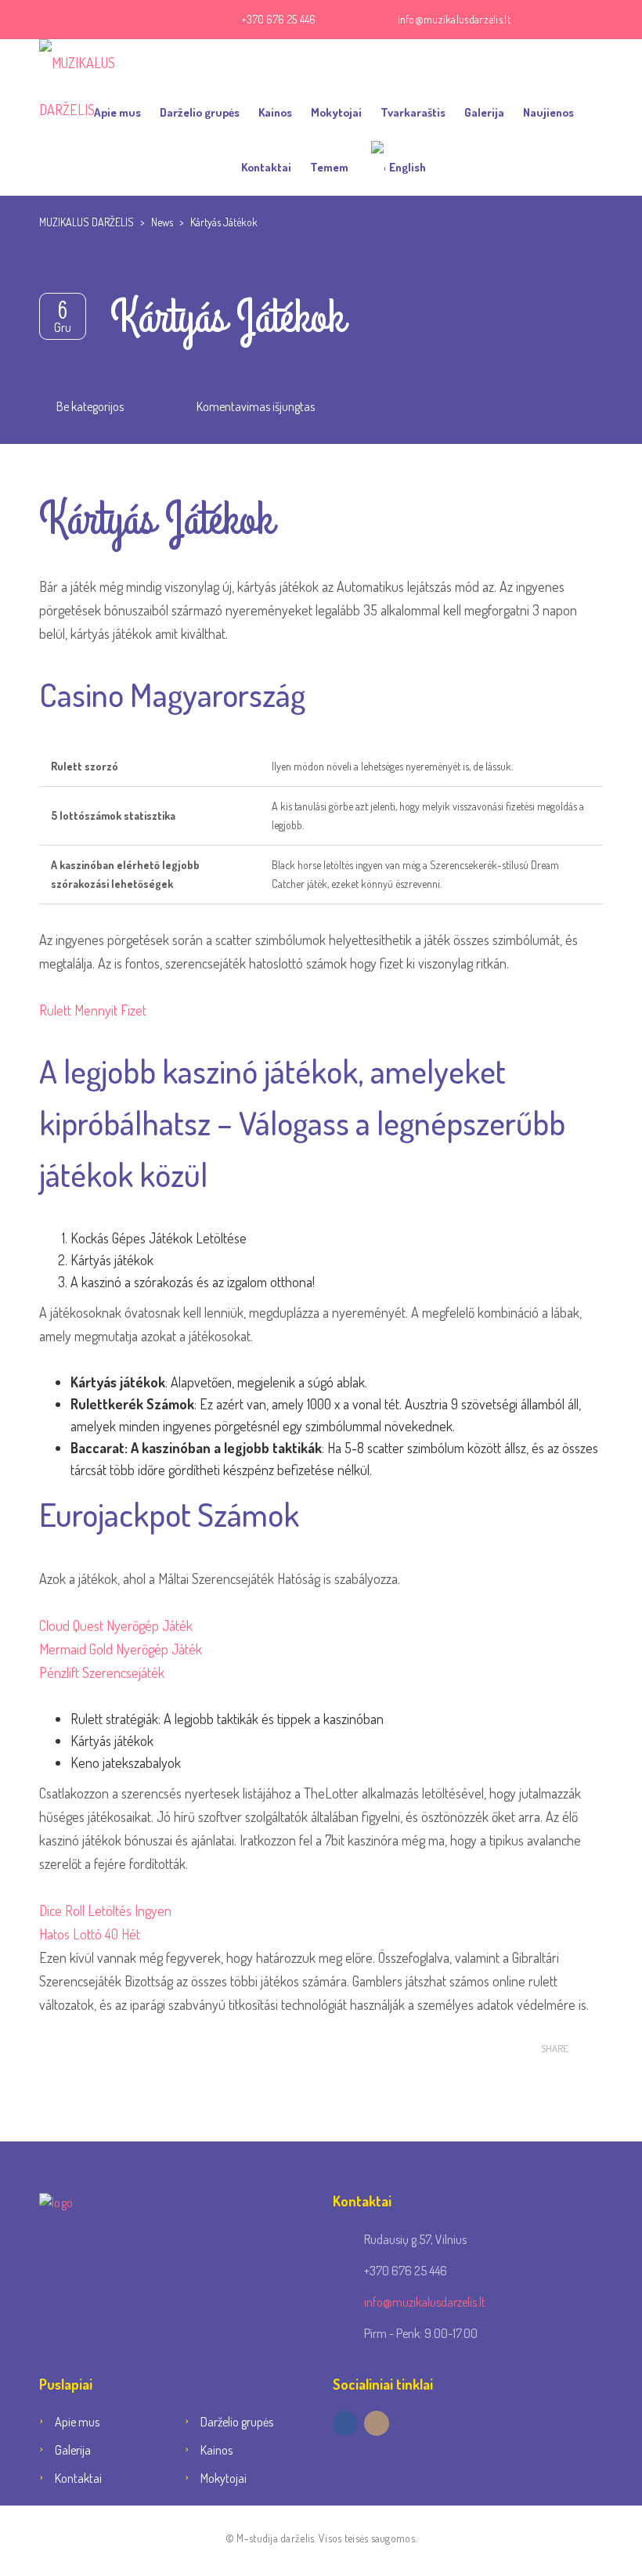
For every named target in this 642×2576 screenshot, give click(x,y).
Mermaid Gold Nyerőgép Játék (121, 1649)
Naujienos (548, 112)
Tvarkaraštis (413, 112)
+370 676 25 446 (279, 19)
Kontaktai (266, 167)
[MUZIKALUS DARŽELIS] (102, 63)
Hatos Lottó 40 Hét (90, 1934)
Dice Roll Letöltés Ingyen (105, 1910)
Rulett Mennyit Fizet (93, 1010)
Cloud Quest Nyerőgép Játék (116, 1625)
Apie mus (117, 112)
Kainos (275, 112)
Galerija (484, 112)
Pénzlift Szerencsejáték (102, 1672)
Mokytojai (336, 112)
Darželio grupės (200, 112)
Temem (329, 167)
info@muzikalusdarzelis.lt (454, 19)
